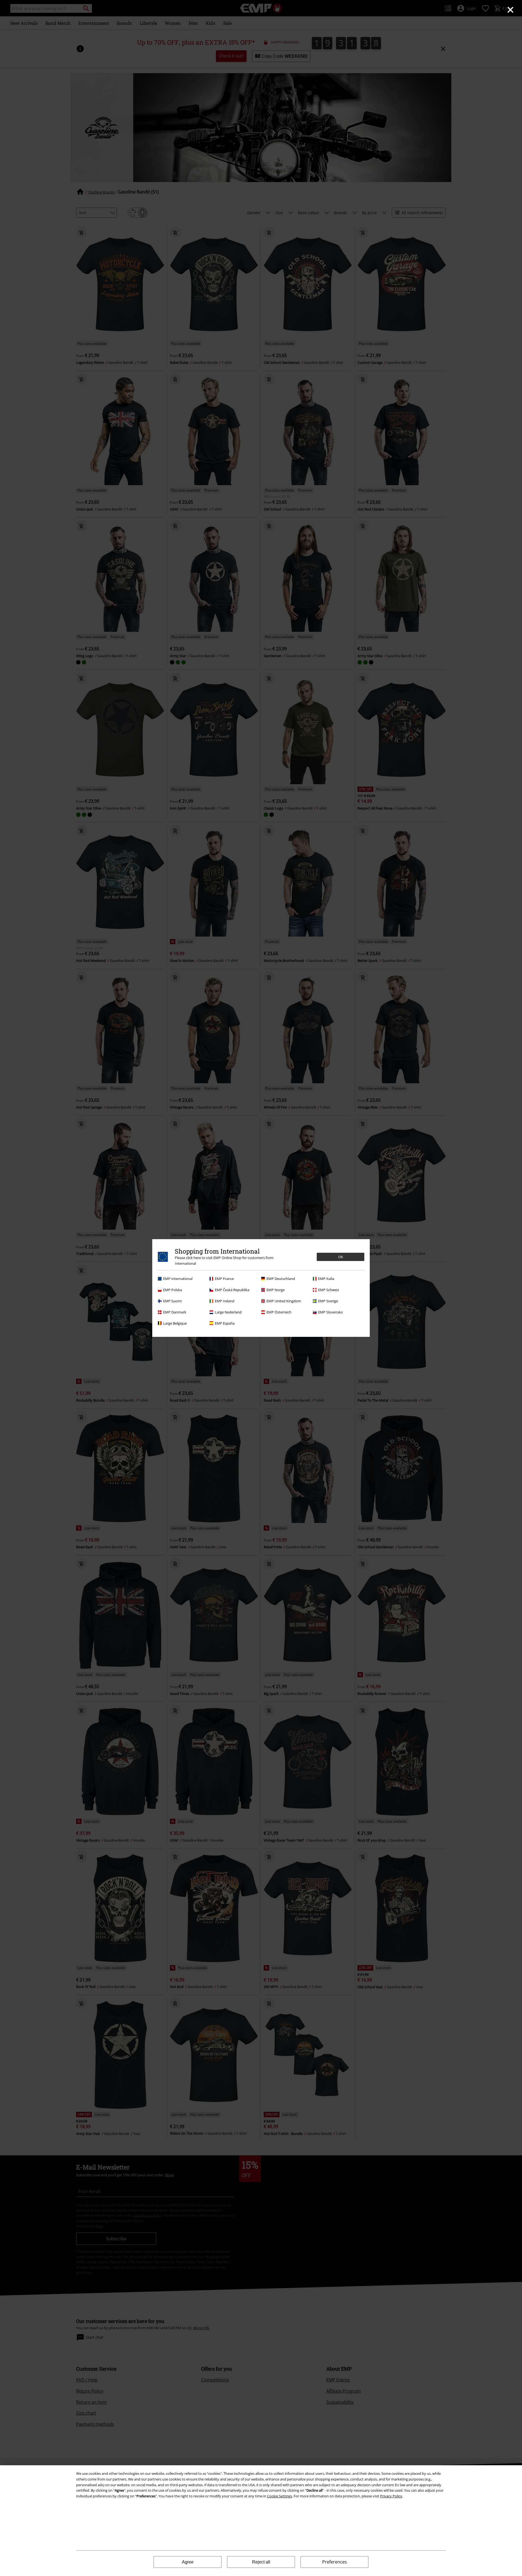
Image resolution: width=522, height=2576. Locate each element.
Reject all (261, 2562)
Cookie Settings (279, 2496)
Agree (188, 2562)
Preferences (335, 2562)
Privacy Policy (391, 2496)
